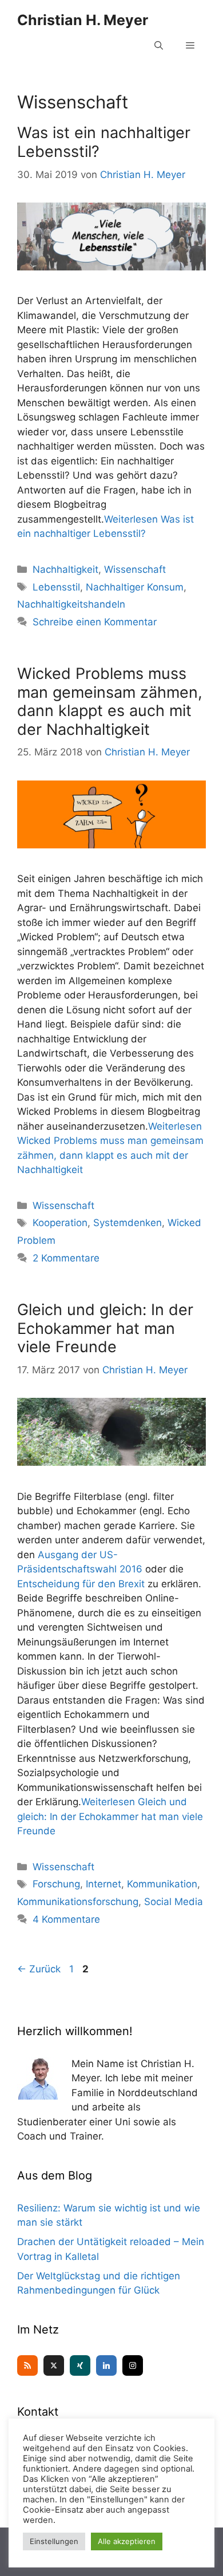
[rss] (27, 2365)
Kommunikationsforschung (78, 1902)
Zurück (39, 1969)
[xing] (80, 2365)
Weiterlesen (110, 1816)
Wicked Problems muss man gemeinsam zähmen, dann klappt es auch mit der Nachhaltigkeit (110, 701)
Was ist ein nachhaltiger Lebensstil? (104, 142)
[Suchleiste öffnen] (159, 46)
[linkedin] (106, 2365)
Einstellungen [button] (54, 2541)
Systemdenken (128, 1223)
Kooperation (60, 1223)
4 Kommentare (66, 1919)
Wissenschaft (135, 569)
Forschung (56, 1884)
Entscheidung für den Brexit (82, 1584)
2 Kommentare (66, 1258)
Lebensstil (56, 587)
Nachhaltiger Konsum (135, 587)
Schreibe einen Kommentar (95, 622)
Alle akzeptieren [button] (127, 2541)
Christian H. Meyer (83, 20)
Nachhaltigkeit (65, 569)
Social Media (174, 1902)
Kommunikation (162, 1884)
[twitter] (54, 2365)
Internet (103, 1884)
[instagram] (133, 2365)
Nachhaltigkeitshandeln (71, 604)
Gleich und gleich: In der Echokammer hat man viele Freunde (105, 1328)
